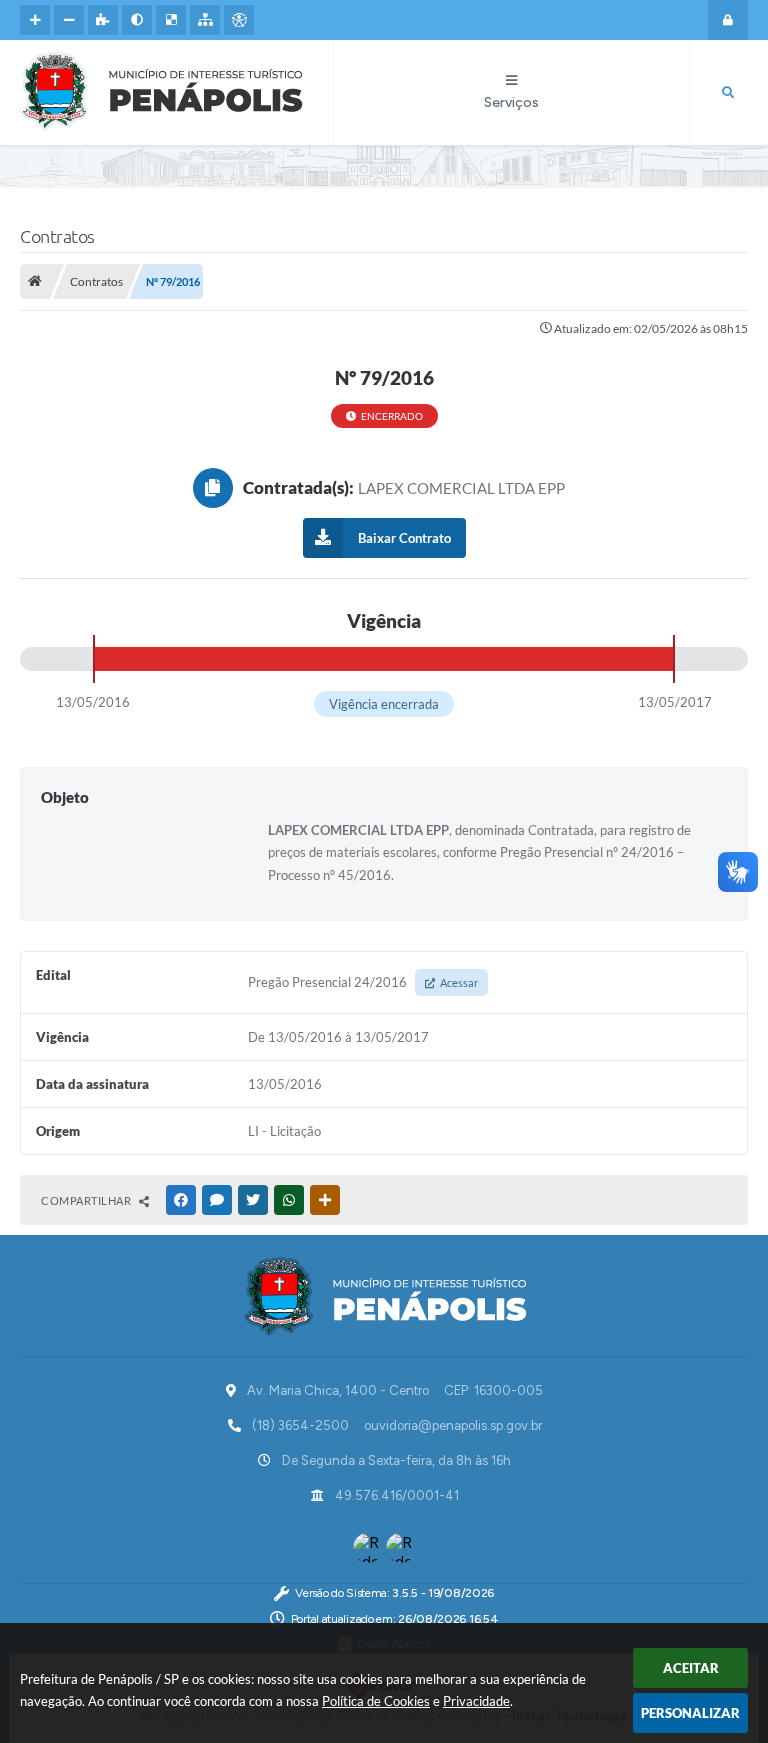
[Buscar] (728, 93)
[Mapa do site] (205, 20)
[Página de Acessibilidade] (239, 20)
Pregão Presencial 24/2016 (363, 982)
